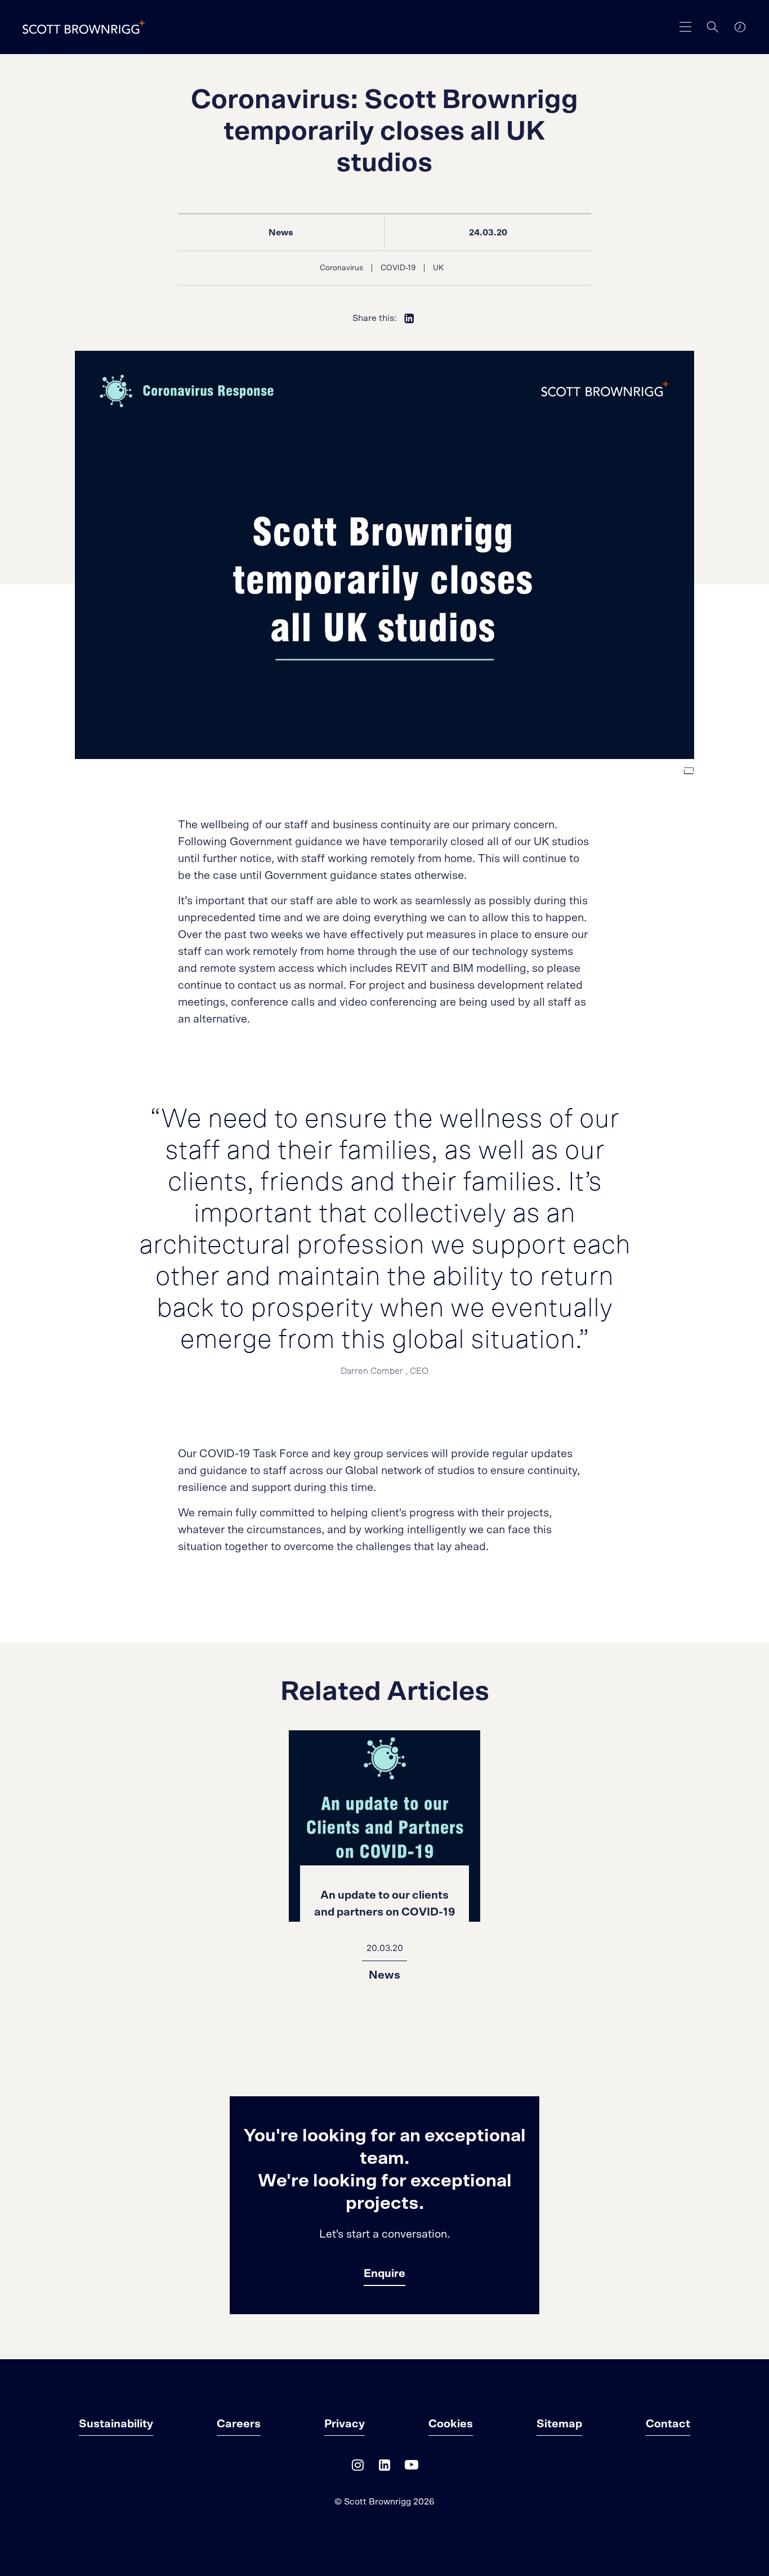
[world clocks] (740, 27)
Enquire (384, 2274)
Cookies (451, 2424)
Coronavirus (341, 268)
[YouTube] (412, 2468)
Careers (239, 2424)
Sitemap (559, 2424)
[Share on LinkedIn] (409, 318)
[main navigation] (686, 27)
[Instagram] (357, 2468)
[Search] (713, 27)
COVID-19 (398, 268)
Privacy (345, 2424)
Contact (668, 2424)
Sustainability (116, 2424)
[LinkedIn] (384, 2468)
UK (438, 268)
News (281, 233)
